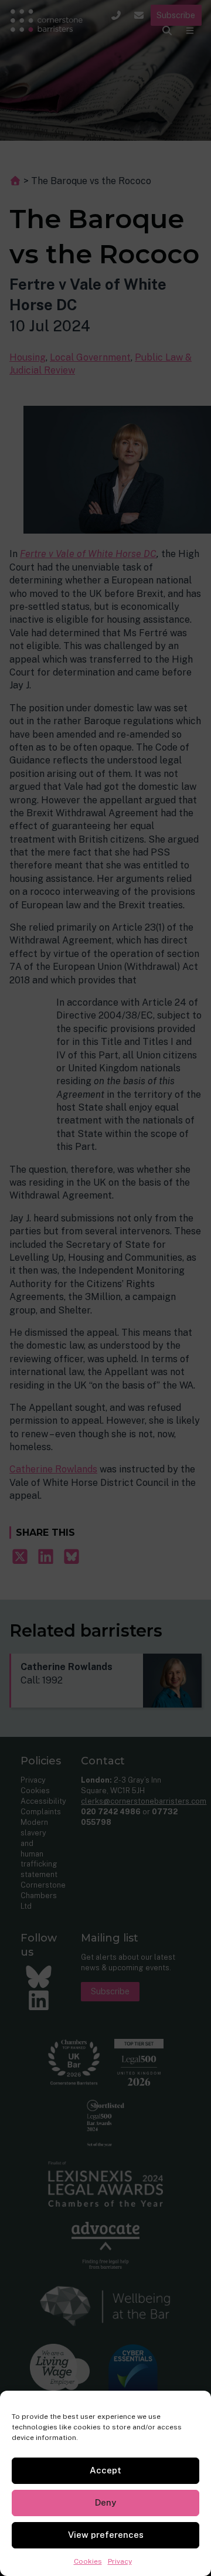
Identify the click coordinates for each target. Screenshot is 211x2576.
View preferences (106, 2535)
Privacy (120, 2561)
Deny (105, 2502)
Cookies (88, 2561)
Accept (105, 2470)
